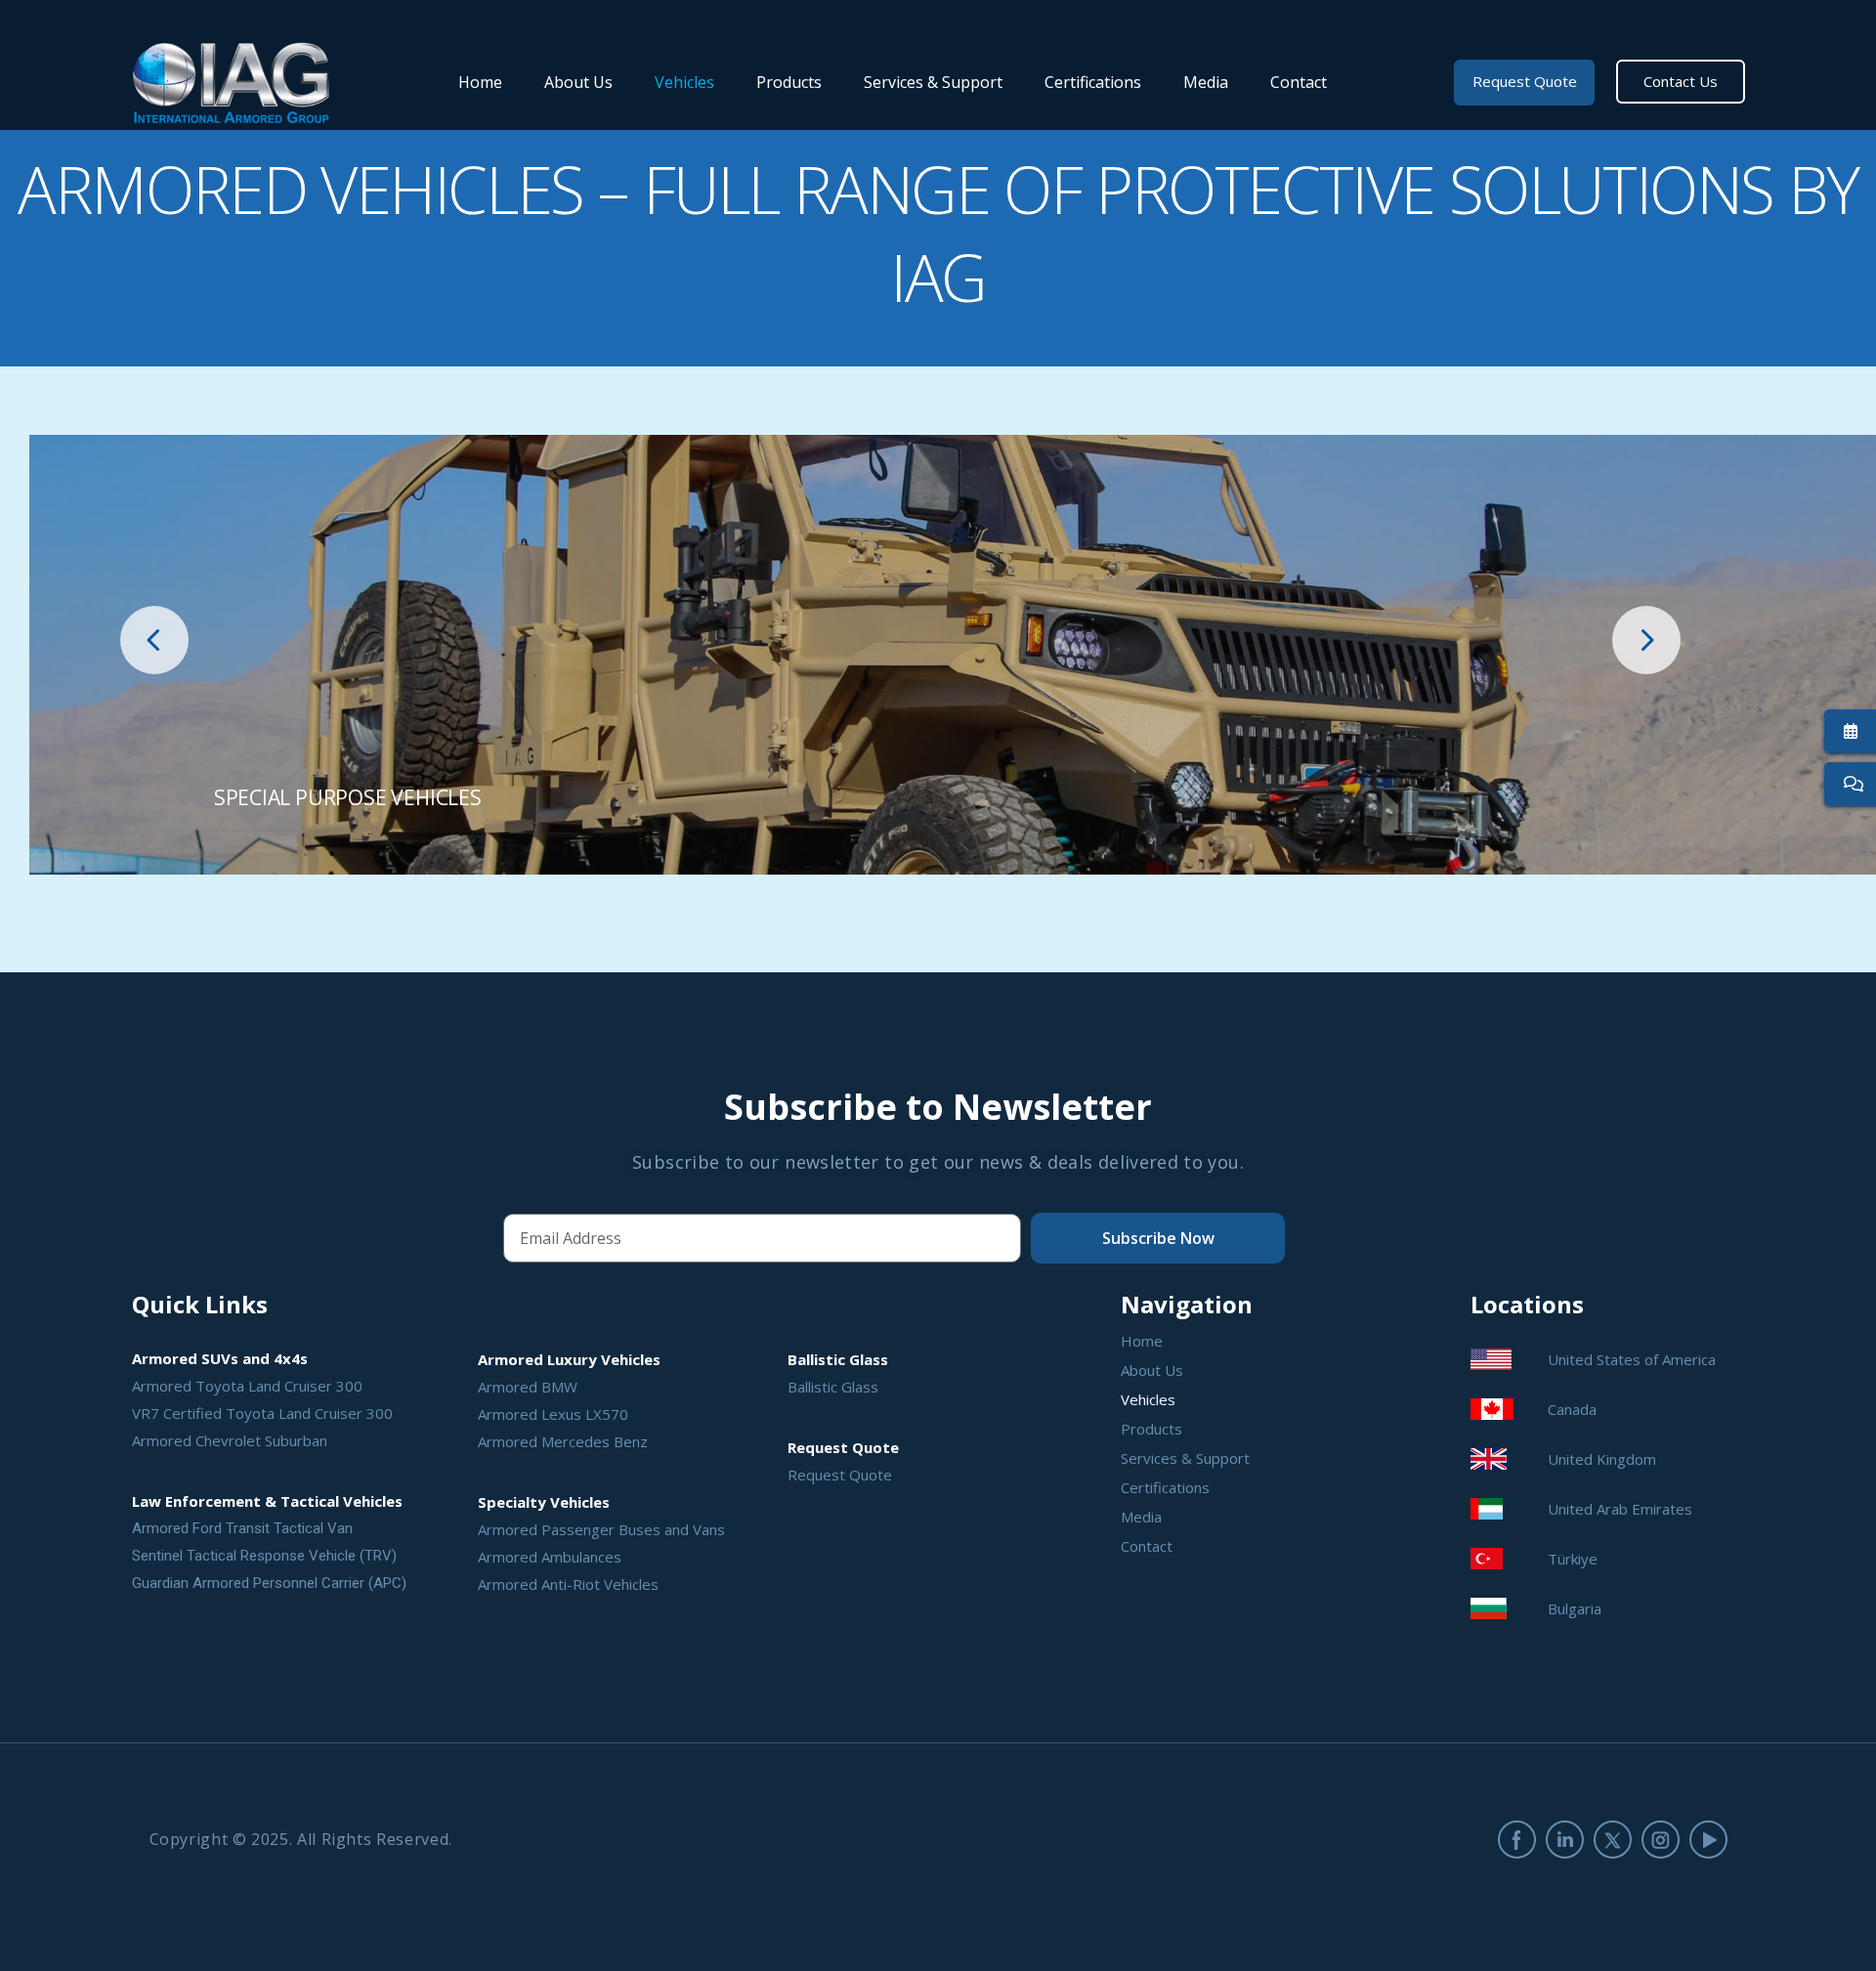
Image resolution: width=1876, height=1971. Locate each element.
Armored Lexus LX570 (553, 1414)
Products (789, 82)
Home (480, 82)
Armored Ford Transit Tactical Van (242, 1528)
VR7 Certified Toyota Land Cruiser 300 (262, 1413)
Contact (1299, 82)
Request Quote (840, 1475)
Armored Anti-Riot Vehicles (568, 1584)
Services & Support (933, 82)
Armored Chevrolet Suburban (230, 1440)
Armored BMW (528, 1387)
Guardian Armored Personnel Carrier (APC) (269, 1583)
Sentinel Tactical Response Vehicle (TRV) (264, 1556)
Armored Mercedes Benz (563, 1441)
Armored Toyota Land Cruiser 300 (247, 1386)
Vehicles (684, 82)
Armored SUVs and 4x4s (220, 1358)
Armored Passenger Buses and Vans (601, 1529)
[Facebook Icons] (1517, 1840)
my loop (953, 655)
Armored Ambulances (550, 1557)
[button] (154, 640)
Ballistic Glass (833, 1387)
